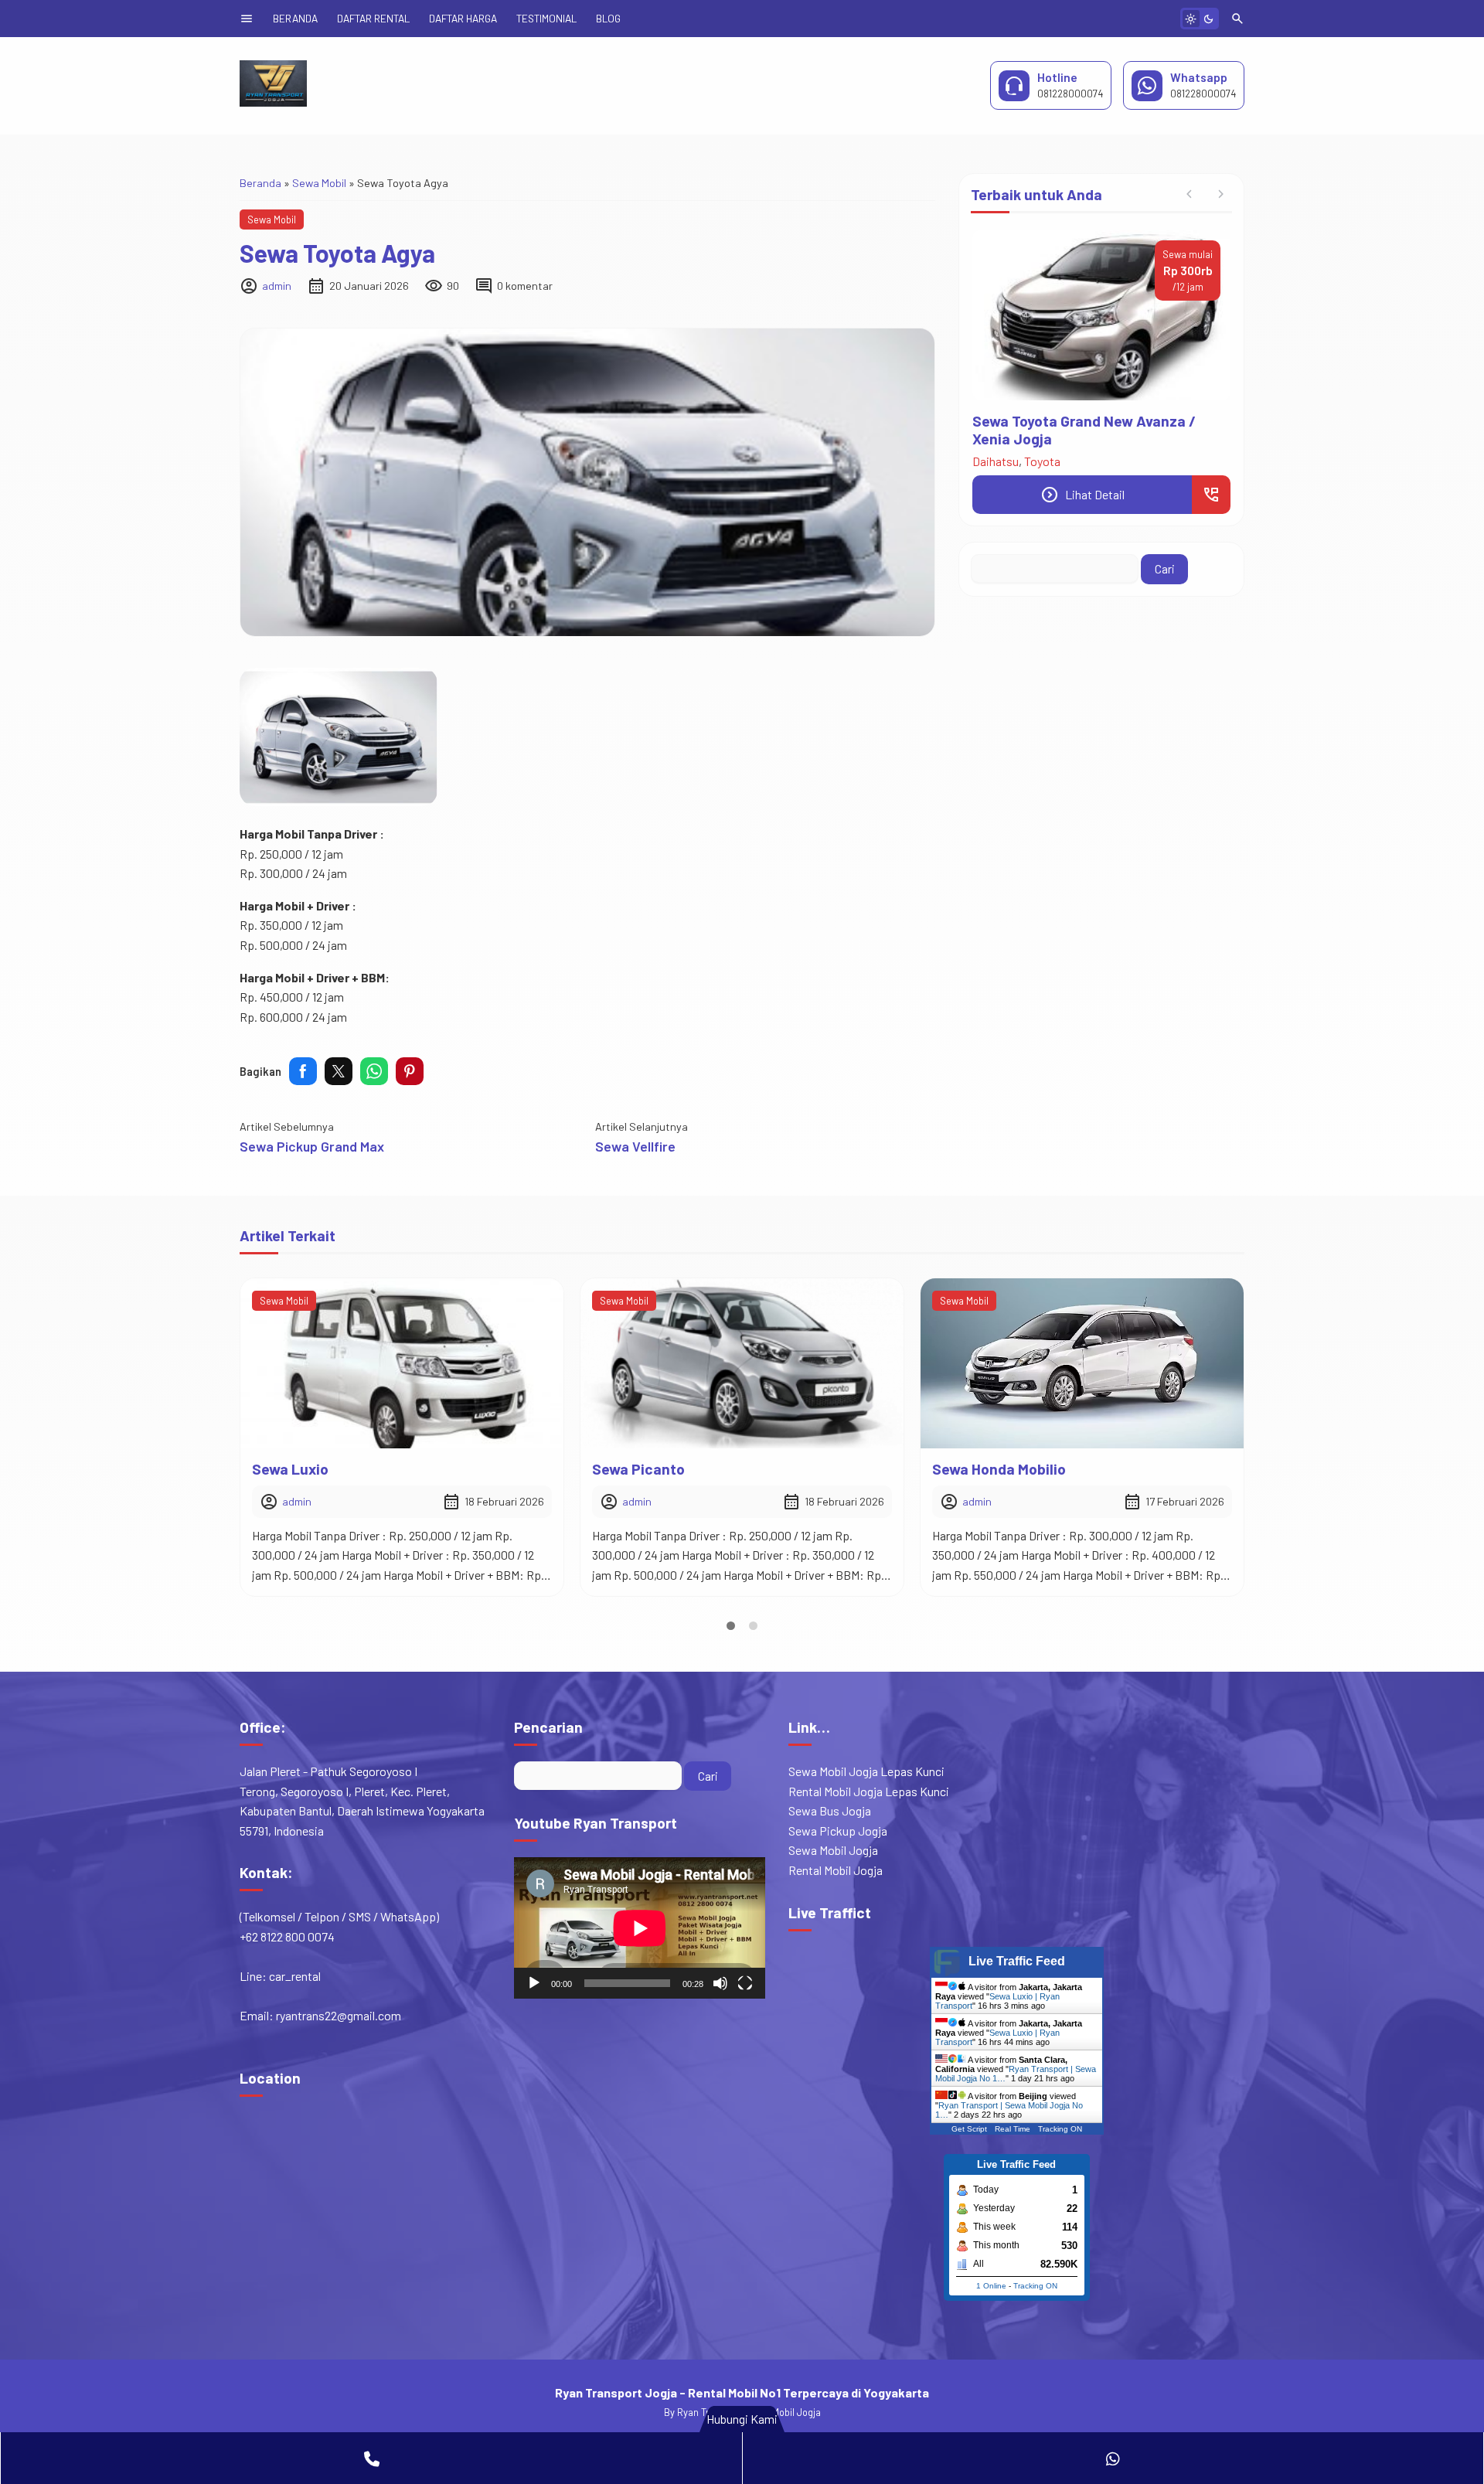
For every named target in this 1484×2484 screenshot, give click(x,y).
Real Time (1013, 2129)
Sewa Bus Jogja (830, 1810)
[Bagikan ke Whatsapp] (374, 1071)
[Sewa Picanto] (742, 1363)
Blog (608, 18)
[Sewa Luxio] (402, 1363)
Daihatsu (996, 461)
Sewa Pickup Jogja (838, 1831)
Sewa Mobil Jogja (833, 1850)
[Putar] (534, 1983)
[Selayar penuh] (745, 1983)
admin (277, 286)
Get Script (969, 2129)
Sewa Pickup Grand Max (312, 1146)
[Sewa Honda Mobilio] (1082, 1363)
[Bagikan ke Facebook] (303, 1071)
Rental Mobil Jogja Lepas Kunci (869, 1791)
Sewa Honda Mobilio (999, 1469)
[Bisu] (720, 1983)
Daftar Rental (373, 18)
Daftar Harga (463, 18)
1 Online (991, 2286)
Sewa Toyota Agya (337, 253)
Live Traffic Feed (1017, 1961)
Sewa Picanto (638, 1469)
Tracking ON (1060, 2129)
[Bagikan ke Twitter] (339, 1071)
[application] (640, 1928)
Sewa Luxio (290, 1469)
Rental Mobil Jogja (836, 1870)
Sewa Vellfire (635, 1146)
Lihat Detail (1082, 495)
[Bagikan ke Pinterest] (410, 1071)
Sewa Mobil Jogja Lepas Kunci (866, 1771)
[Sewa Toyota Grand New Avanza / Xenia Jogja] (1101, 315)
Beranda (295, 18)
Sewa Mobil (272, 219)
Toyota (1042, 461)
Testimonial (546, 18)
